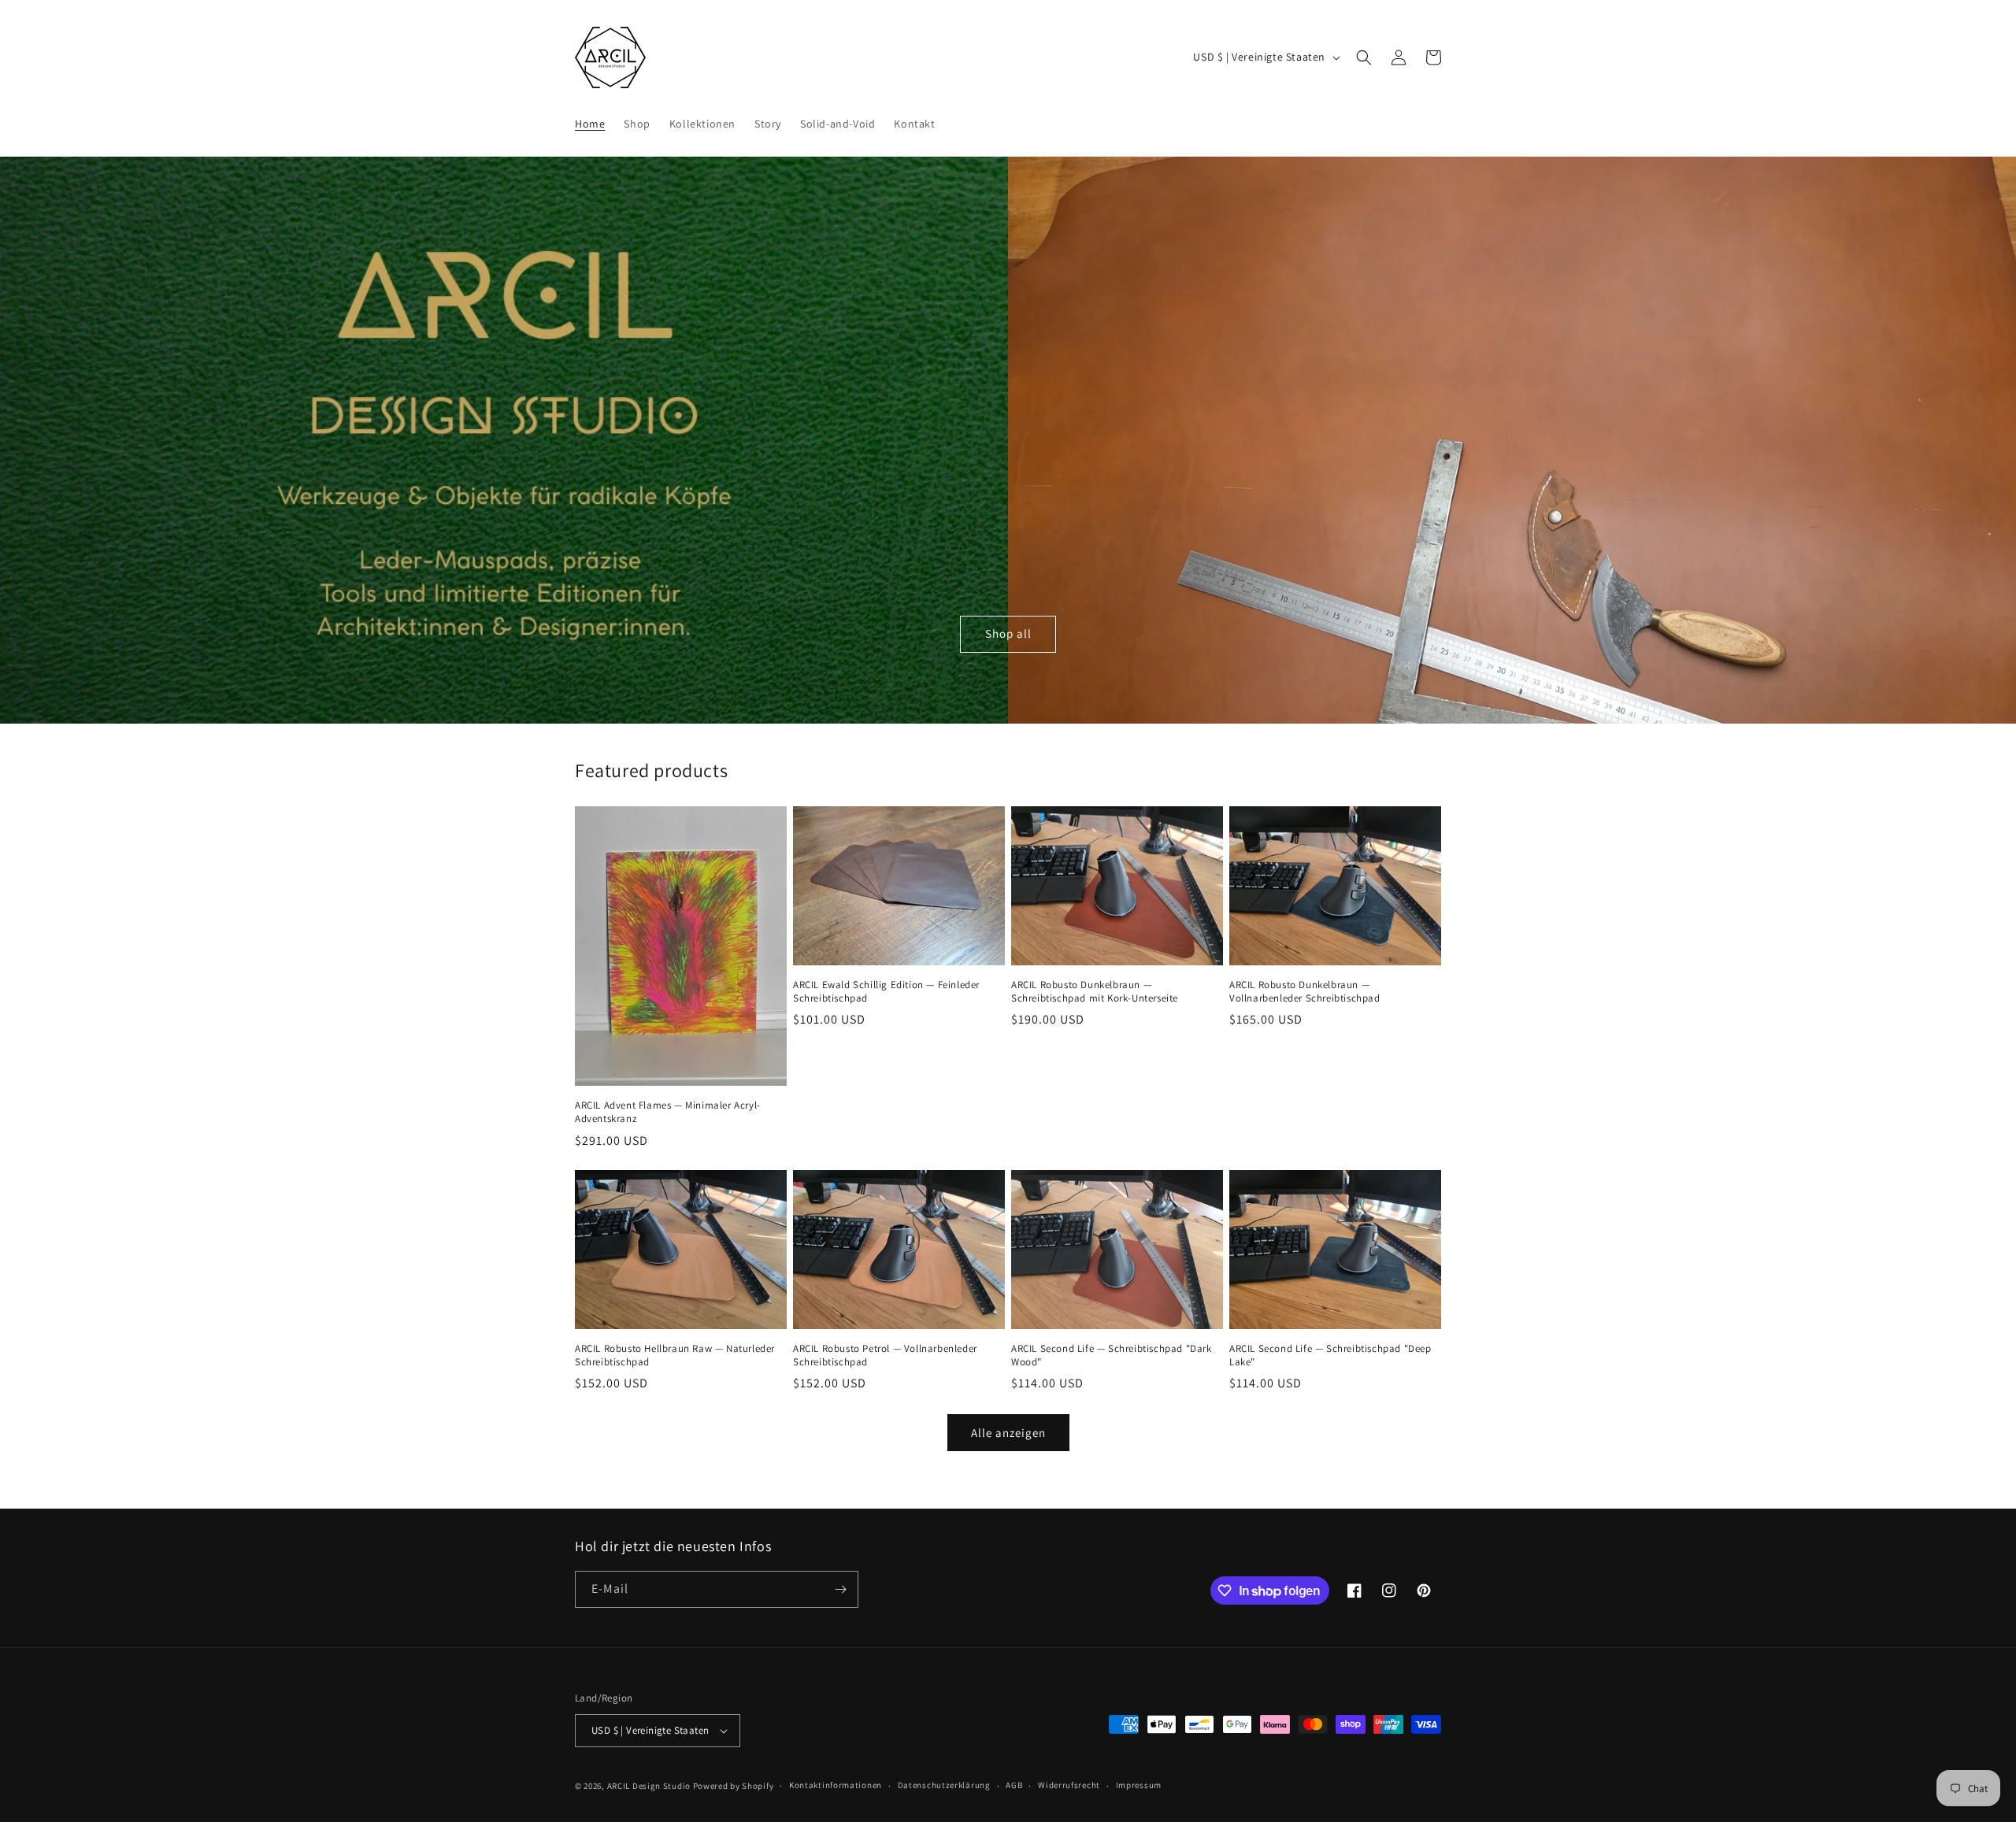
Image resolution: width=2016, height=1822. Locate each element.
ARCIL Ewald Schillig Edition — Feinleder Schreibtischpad (886, 992)
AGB (1014, 1785)
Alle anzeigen (1008, 1433)
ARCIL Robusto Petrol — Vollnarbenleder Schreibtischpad (885, 1355)
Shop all (1008, 633)
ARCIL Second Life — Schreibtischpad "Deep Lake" (1330, 1355)
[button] (1364, 57)
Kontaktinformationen (836, 1785)
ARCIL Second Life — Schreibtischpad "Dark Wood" (1112, 1355)
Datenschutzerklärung (944, 1785)
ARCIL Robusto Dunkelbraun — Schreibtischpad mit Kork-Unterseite (1095, 992)
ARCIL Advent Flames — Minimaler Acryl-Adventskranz (668, 1112)
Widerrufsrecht (1069, 1785)
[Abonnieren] (840, 1589)
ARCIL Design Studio (649, 1786)
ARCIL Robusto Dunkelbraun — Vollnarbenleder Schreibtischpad (1305, 992)
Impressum (1139, 1785)
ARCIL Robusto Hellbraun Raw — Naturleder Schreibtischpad (675, 1355)
